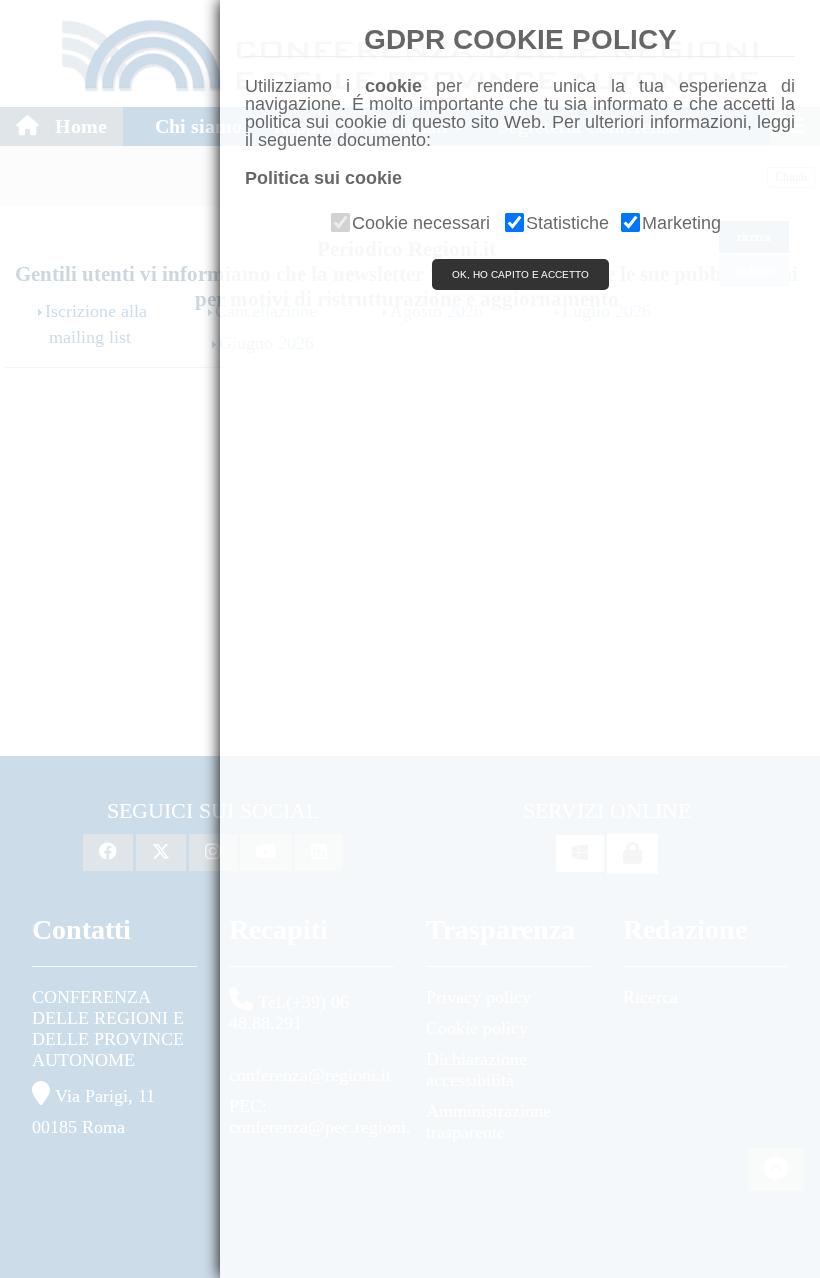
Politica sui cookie (323, 178)
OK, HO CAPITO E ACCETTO (520, 274)
